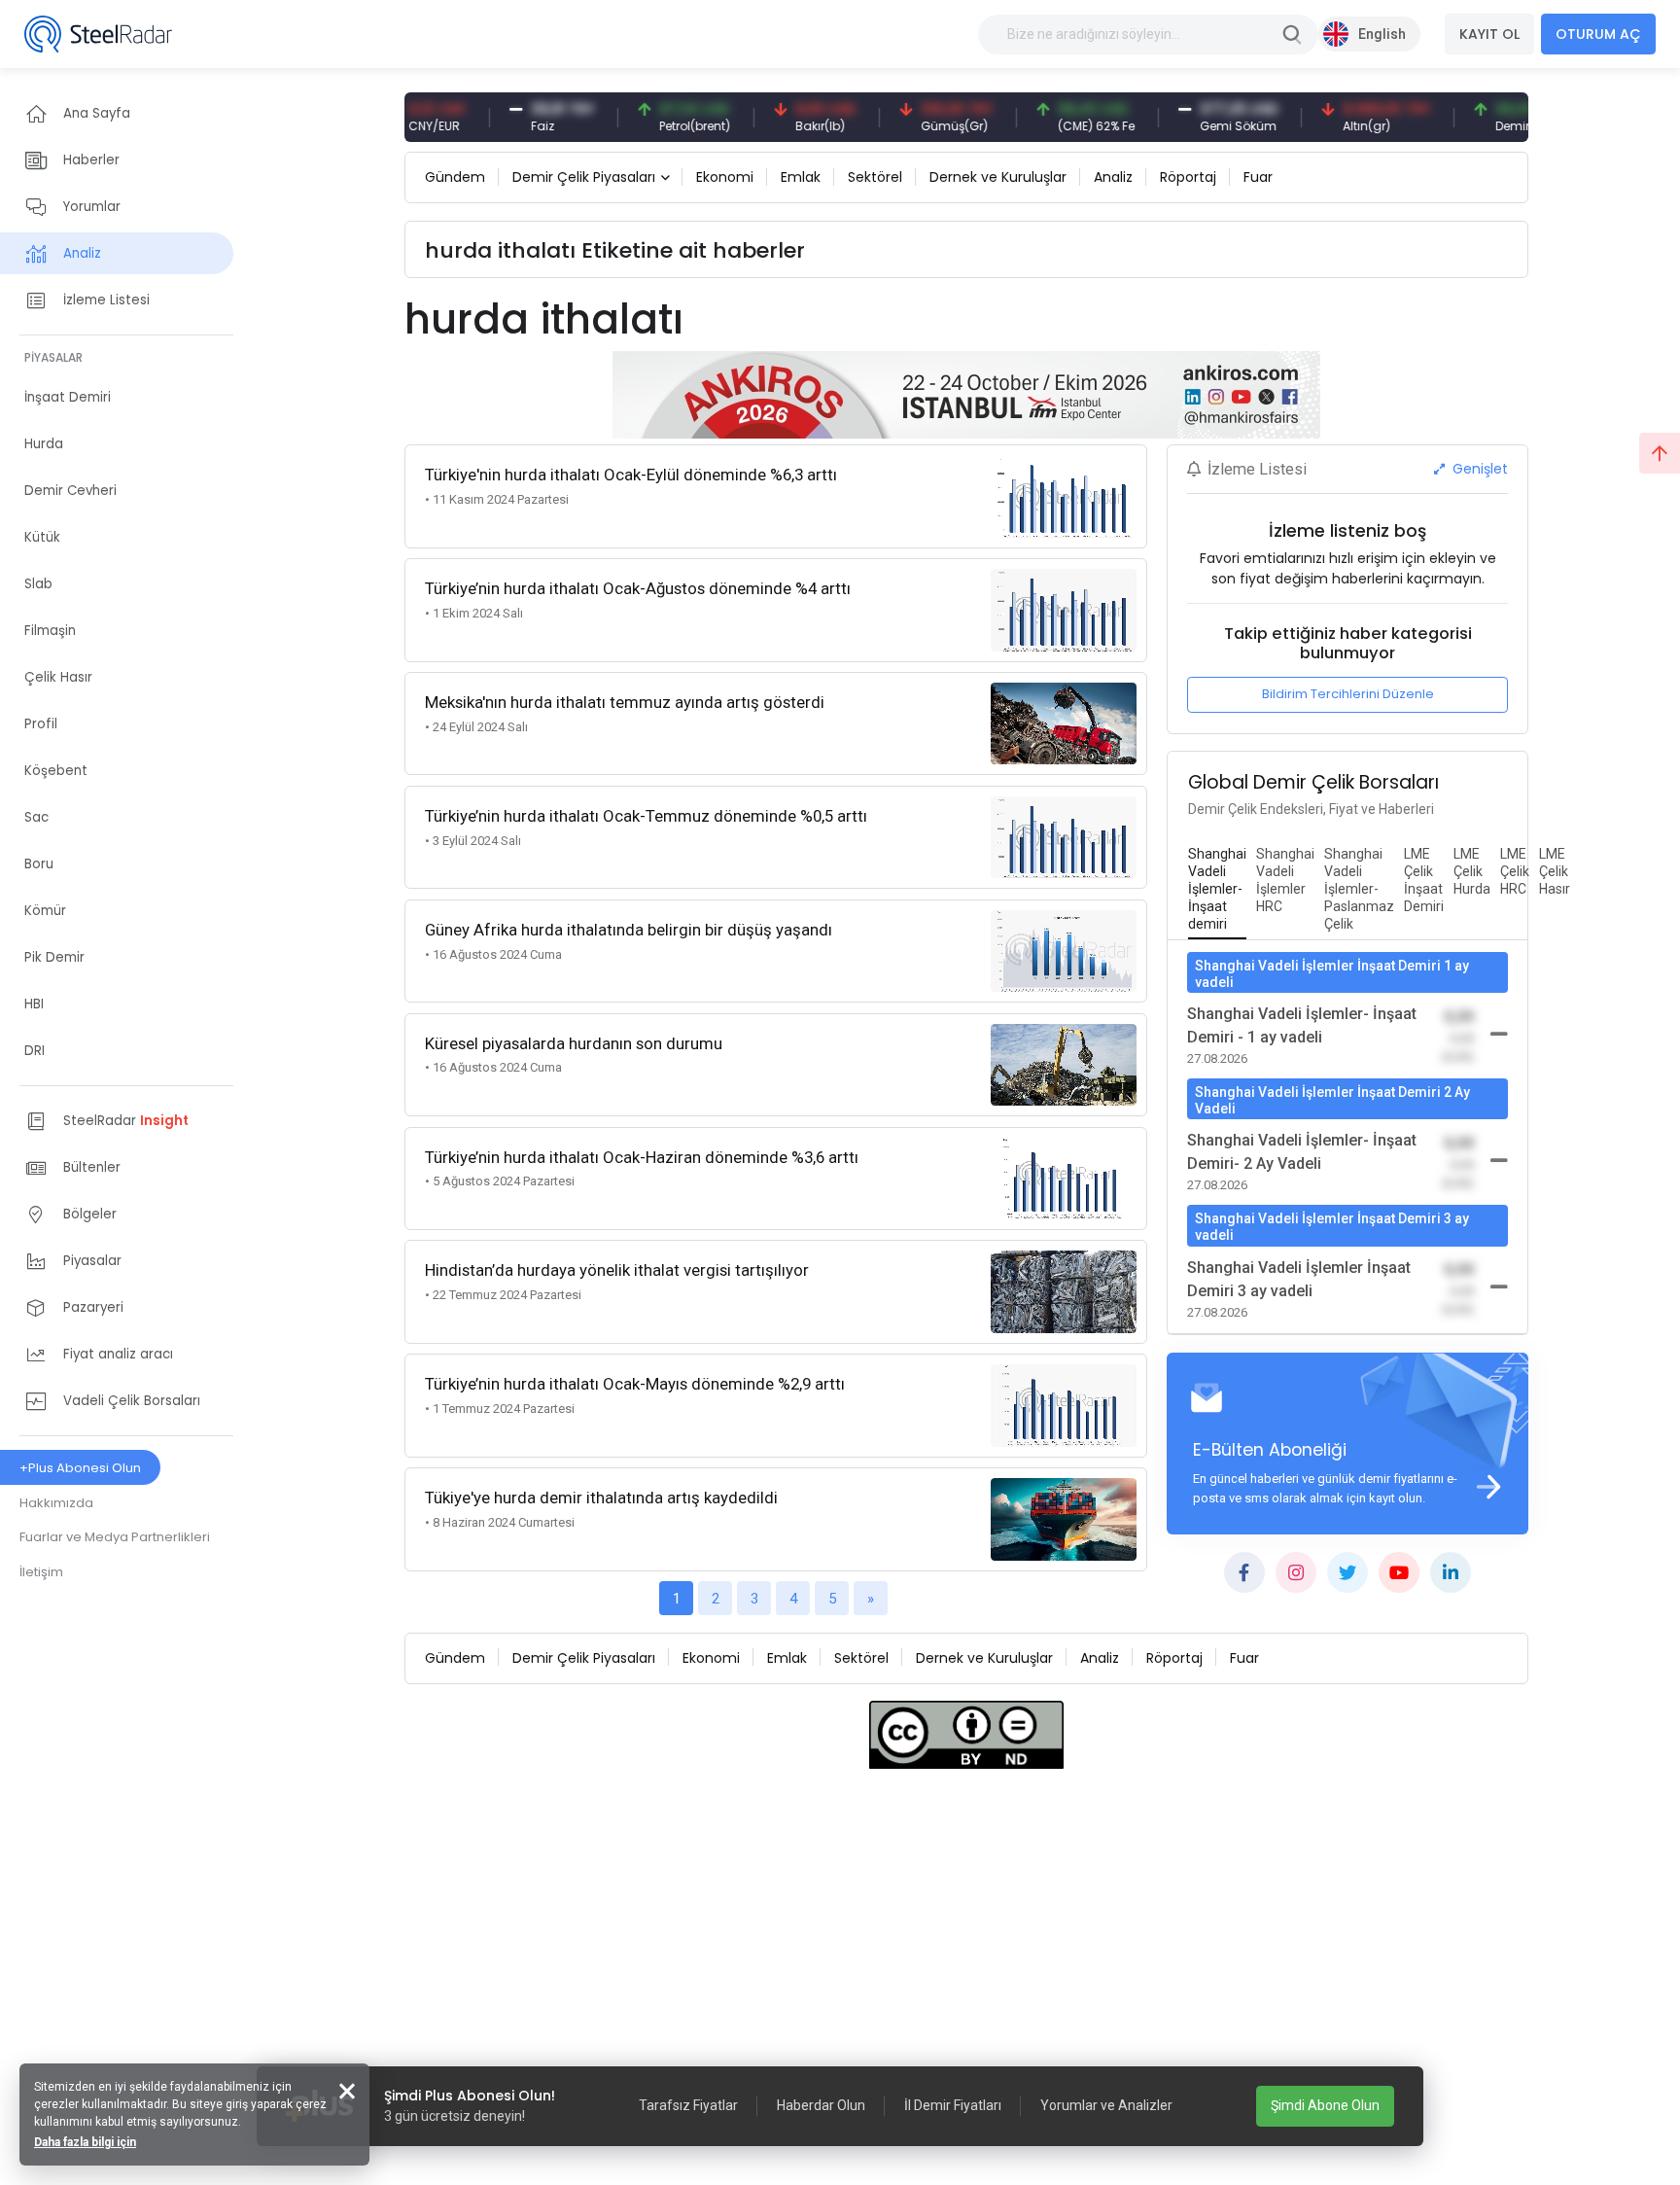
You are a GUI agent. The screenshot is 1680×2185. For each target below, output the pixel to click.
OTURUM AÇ (1598, 34)
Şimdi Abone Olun (1325, 2105)
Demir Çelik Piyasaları (584, 177)
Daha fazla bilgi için (85, 2142)
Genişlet (1478, 469)
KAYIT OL (1489, 34)
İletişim (41, 1572)
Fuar (1258, 177)
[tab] (1217, 890)
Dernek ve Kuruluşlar (998, 177)
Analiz (1113, 177)
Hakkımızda (56, 1503)
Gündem (455, 177)
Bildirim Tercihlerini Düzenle (1348, 694)
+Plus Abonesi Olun (80, 1468)
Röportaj (1188, 177)
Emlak (801, 177)
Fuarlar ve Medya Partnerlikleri (115, 1537)
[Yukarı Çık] (1660, 453)
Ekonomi (725, 177)
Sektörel (875, 177)
